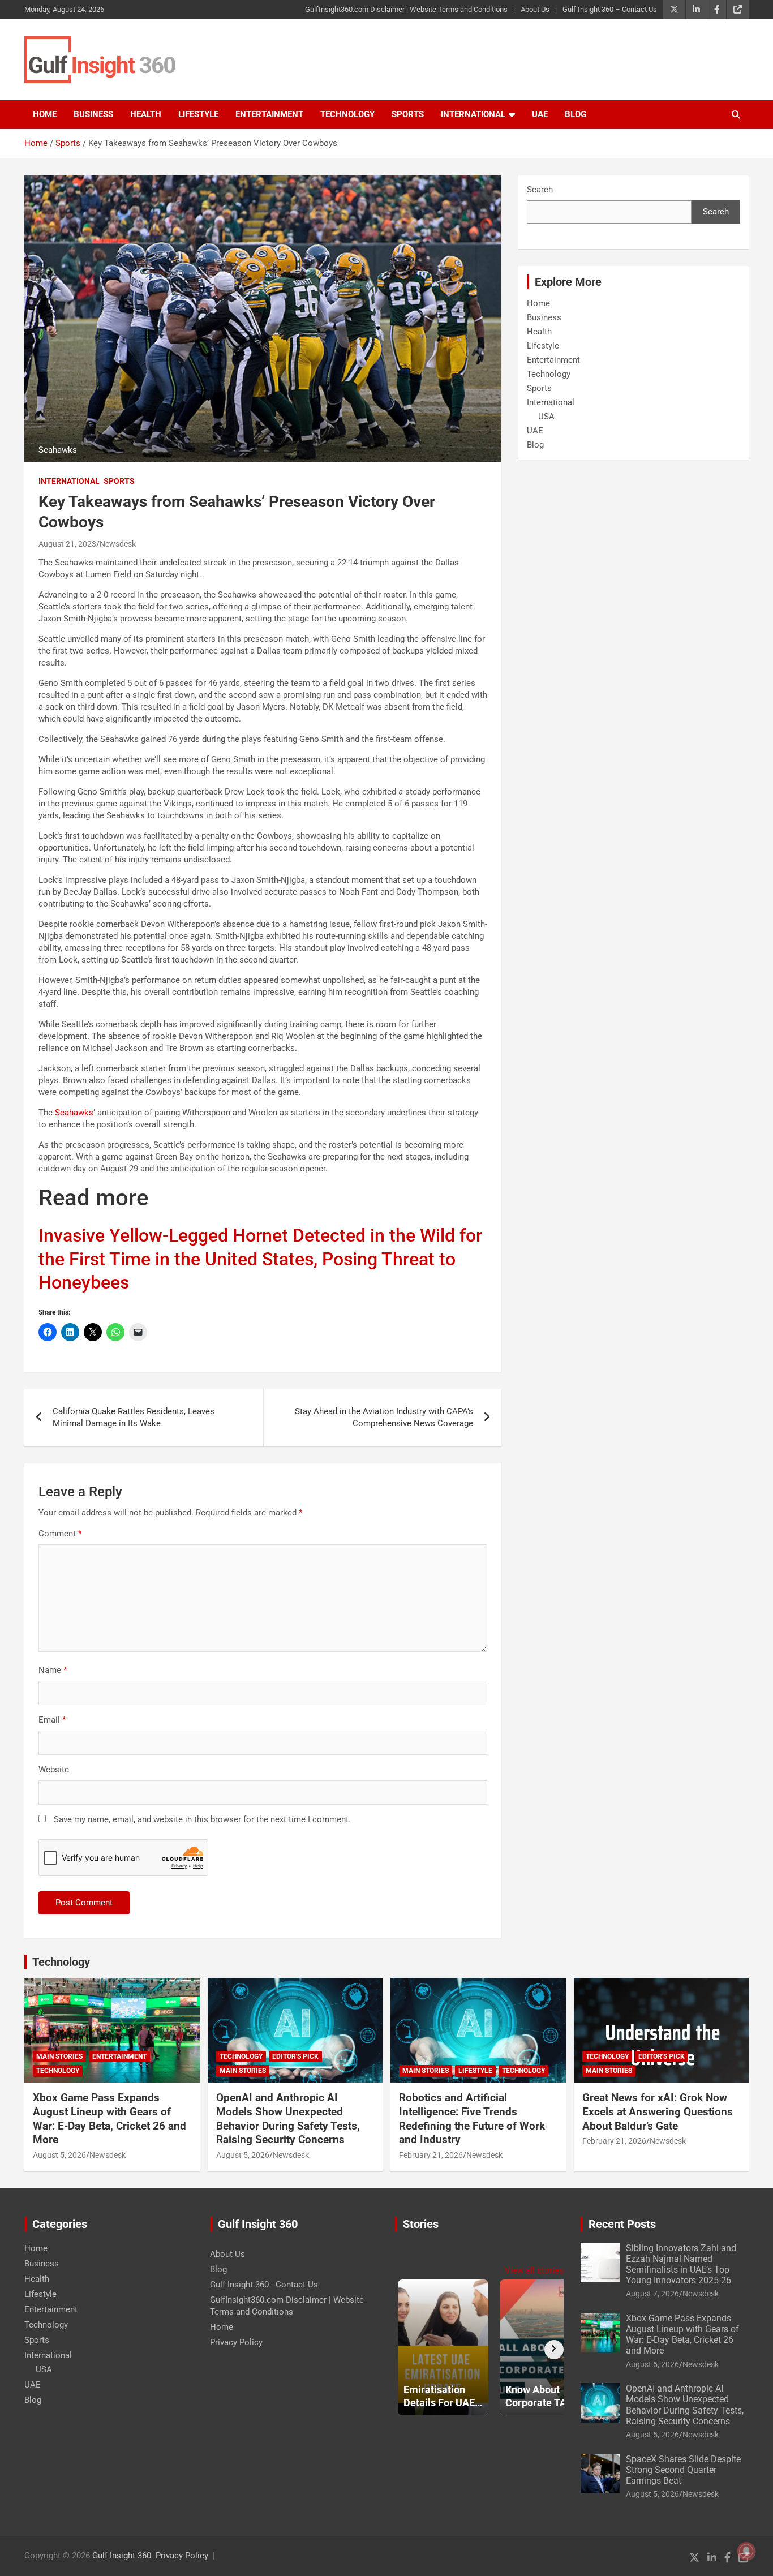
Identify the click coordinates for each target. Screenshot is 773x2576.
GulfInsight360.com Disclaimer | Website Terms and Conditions (406, 9)
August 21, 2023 (67, 544)
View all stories (534, 2270)
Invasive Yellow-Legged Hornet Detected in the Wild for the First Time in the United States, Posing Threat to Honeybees (260, 1259)
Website (54, 1770)
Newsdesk (118, 544)
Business (93, 114)
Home (45, 114)
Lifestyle (198, 114)
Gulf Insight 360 (122, 2556)
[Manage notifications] (746, 2551)
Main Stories (59, 2056)
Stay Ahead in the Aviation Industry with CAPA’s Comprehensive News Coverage (384, 1417)
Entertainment (269, 114)
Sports (408, 114)
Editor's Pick (295, 2056)
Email (52, 1720)
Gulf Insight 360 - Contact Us (264, 2285)
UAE (540, 114)
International (473, 114)
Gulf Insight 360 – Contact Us (610, 9)
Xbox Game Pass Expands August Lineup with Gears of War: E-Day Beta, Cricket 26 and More (109, 2118)
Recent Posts (622, 2224)
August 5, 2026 (59, 2155)
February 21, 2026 (431, 2155)
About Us (535, 9)
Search (540, 190)
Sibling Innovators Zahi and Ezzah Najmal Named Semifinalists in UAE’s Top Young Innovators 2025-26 (681, 2264)
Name (53, 1670)
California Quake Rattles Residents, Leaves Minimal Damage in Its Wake (134, 1417)
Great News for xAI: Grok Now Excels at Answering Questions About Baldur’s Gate (658, 2111)
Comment (60, 1534)
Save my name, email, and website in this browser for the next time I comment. (202, 1819)
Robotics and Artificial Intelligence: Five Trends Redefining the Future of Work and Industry (472, 2118)
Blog (576, 114)
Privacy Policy (236, 2342)
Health (146, 114)
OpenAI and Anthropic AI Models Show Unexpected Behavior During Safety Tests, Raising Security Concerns (288, 2118)
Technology (347, 114)
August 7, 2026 (652, 2294)
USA (546, 417)
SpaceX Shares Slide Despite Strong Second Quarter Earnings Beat (683, 2470)
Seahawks (74, 1113)
